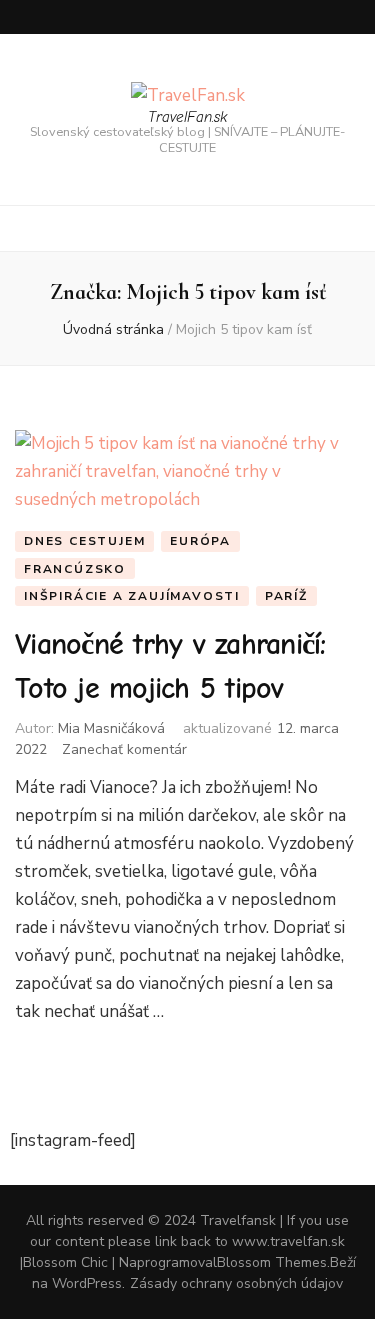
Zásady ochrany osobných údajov (236, 1283)
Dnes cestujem (84, 541)
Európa (200, 541)
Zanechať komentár (124, 749)
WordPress (87, 1283)
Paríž (286, 596)
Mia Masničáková (111, 728)
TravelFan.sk (187, 117)
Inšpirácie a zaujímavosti (132, 596)
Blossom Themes (272, 1262)
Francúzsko (75, 569)
